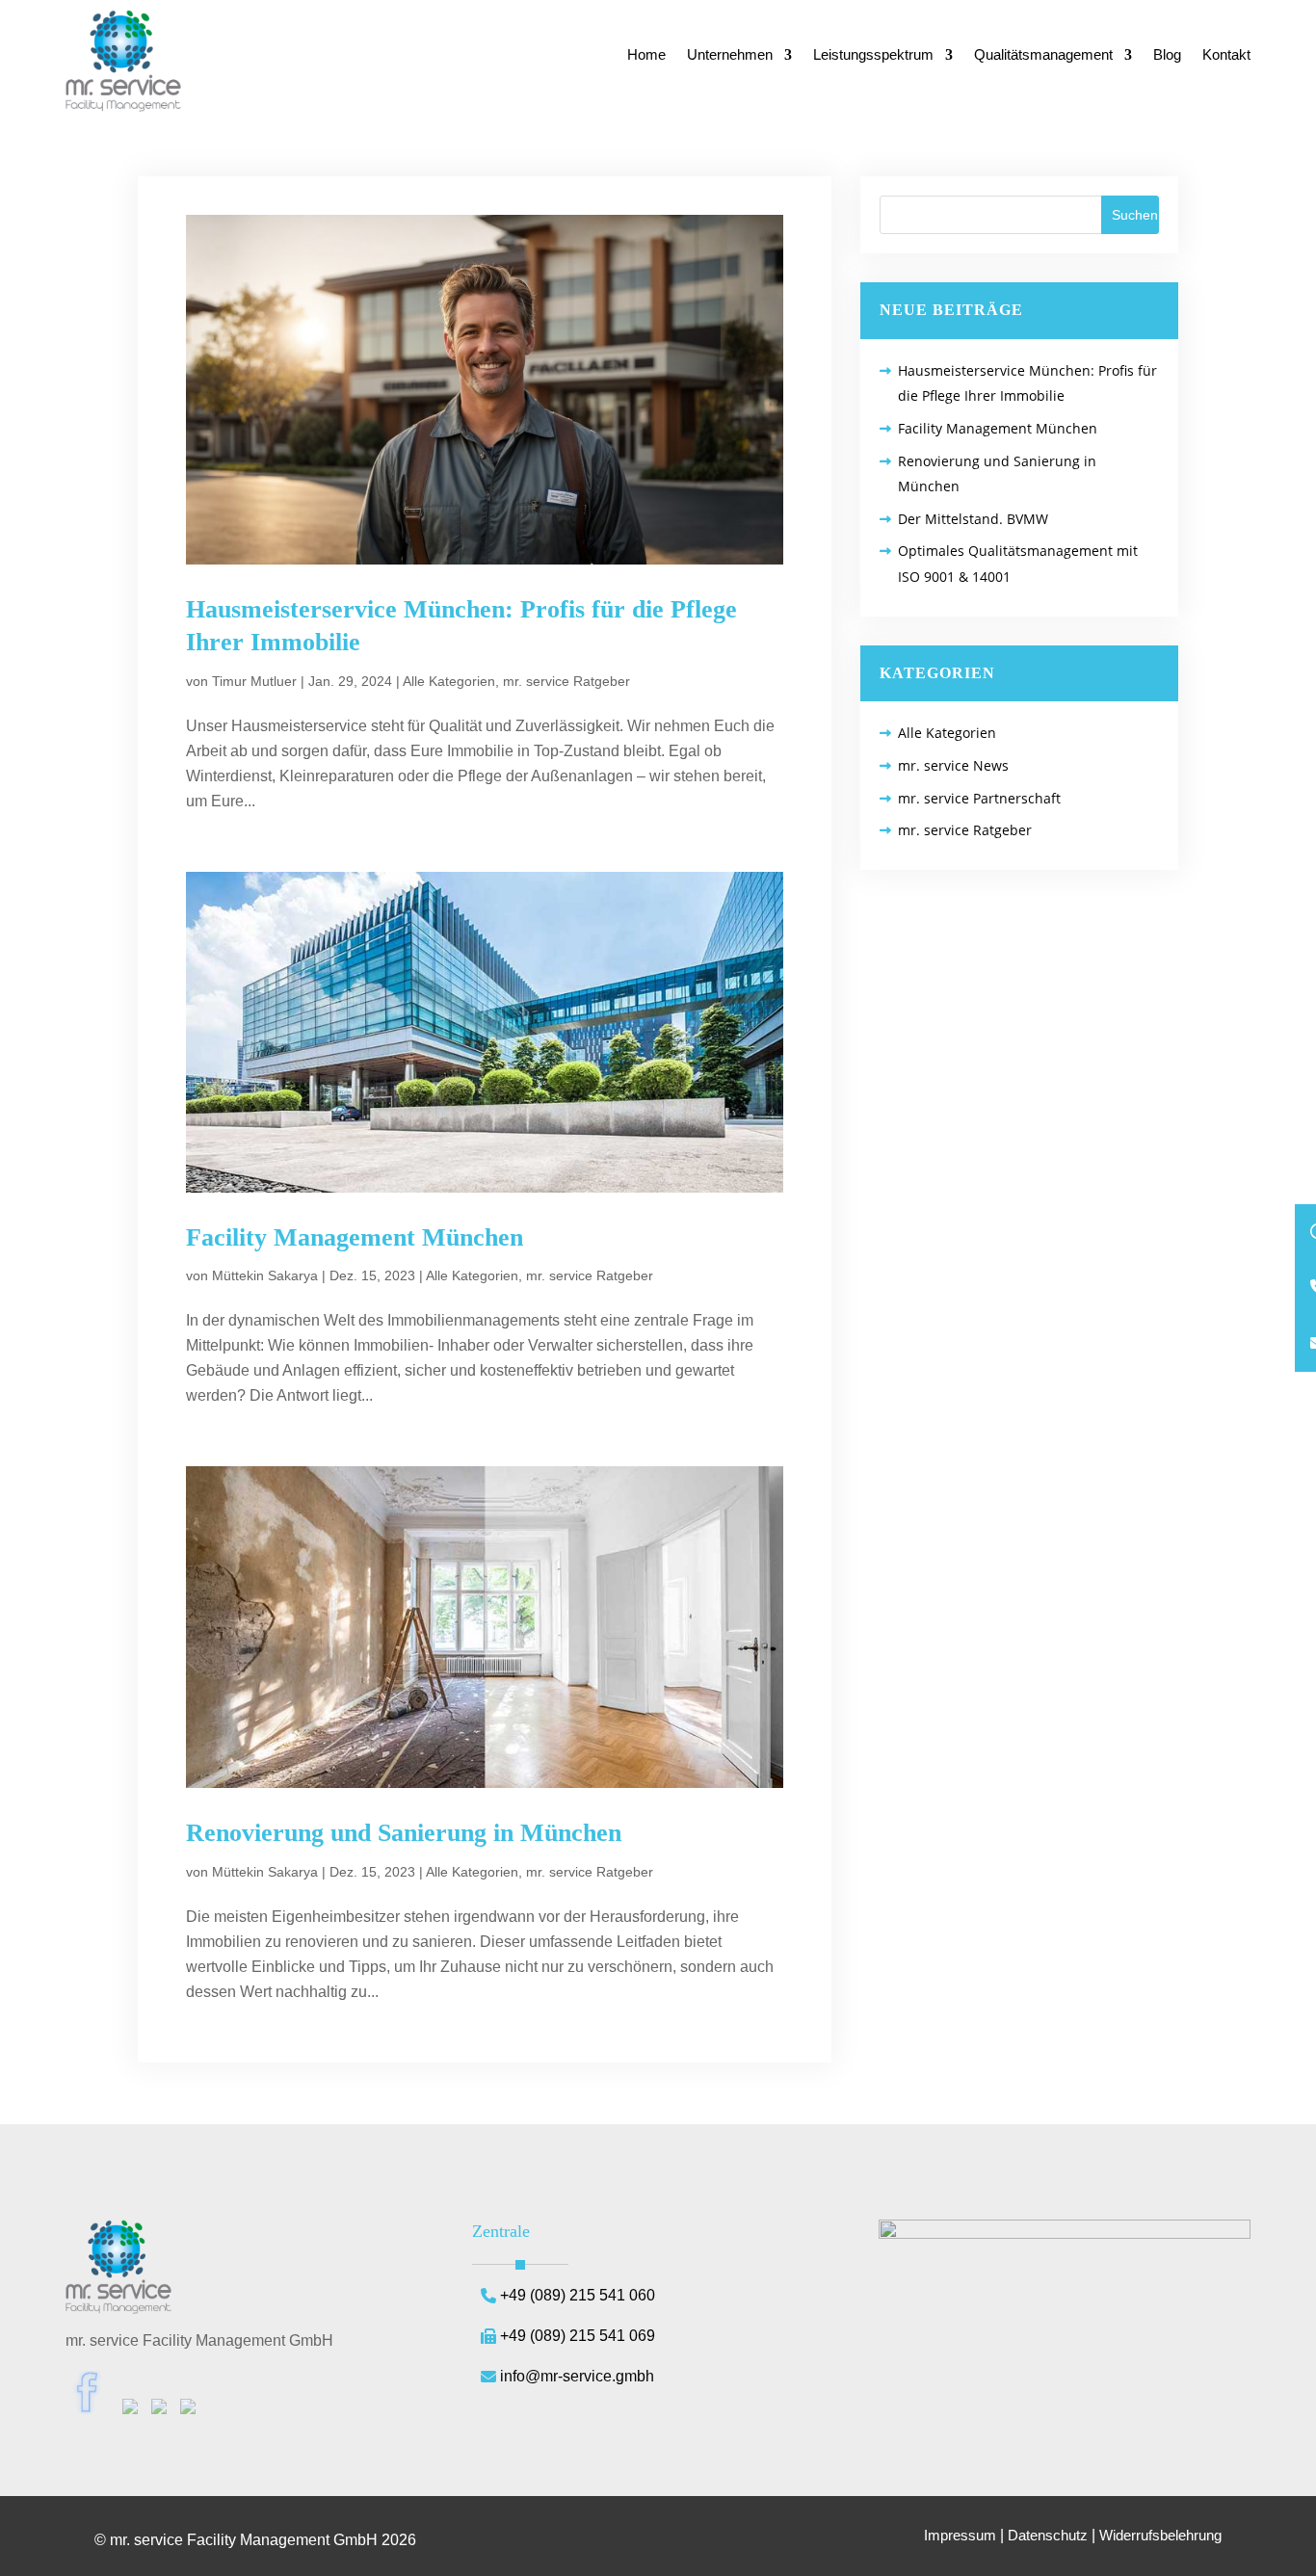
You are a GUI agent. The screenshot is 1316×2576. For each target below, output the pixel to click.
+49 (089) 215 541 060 (578, 2295)
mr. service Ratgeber (566, 681)
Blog (1167, 55)
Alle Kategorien (449, 681)
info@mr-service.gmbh (577, 2376)
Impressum (960, 2535)
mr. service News (953, 765)
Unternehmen (730, 55)
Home (646, 55)
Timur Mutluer (254, 681)
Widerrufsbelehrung (1160, 2535)
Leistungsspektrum (873, 55)
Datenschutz (1048, 2535)
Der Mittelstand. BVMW (973, 519)
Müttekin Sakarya (265, 1275)
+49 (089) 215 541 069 (578, 2336)
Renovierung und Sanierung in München (404, 1833)
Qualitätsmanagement (1043, 55)
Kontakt (1226, 55)
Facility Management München (355, 1237)
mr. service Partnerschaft (979, 798)
